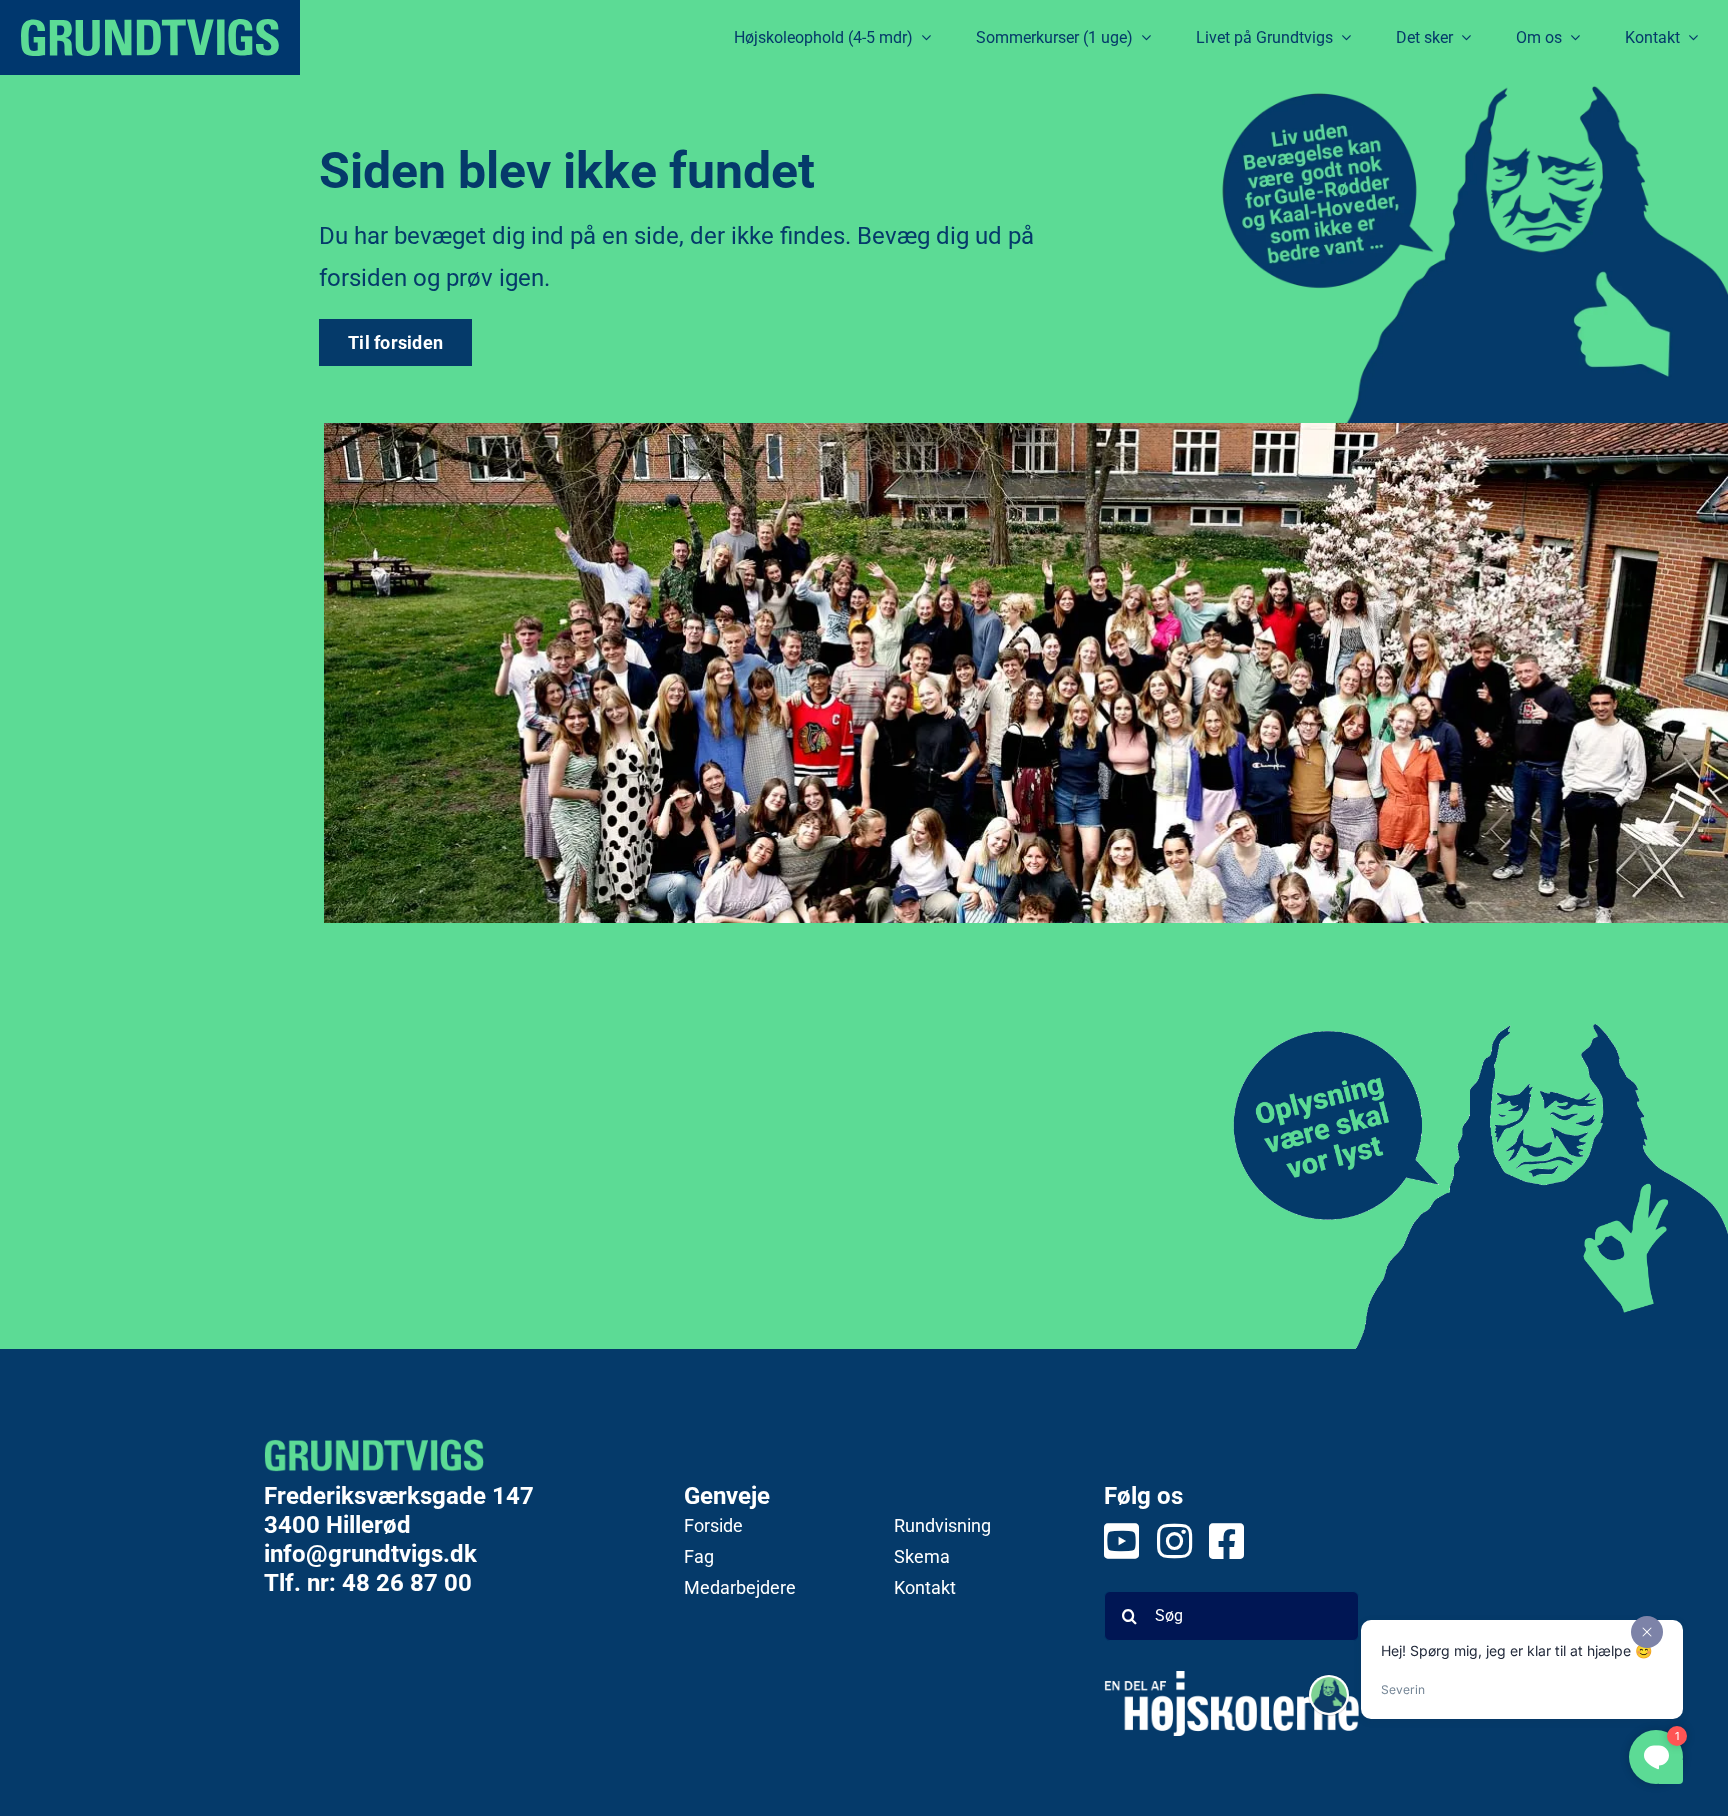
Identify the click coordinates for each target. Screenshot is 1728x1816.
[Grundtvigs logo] (150, 37)
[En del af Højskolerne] (1231, 1703)
